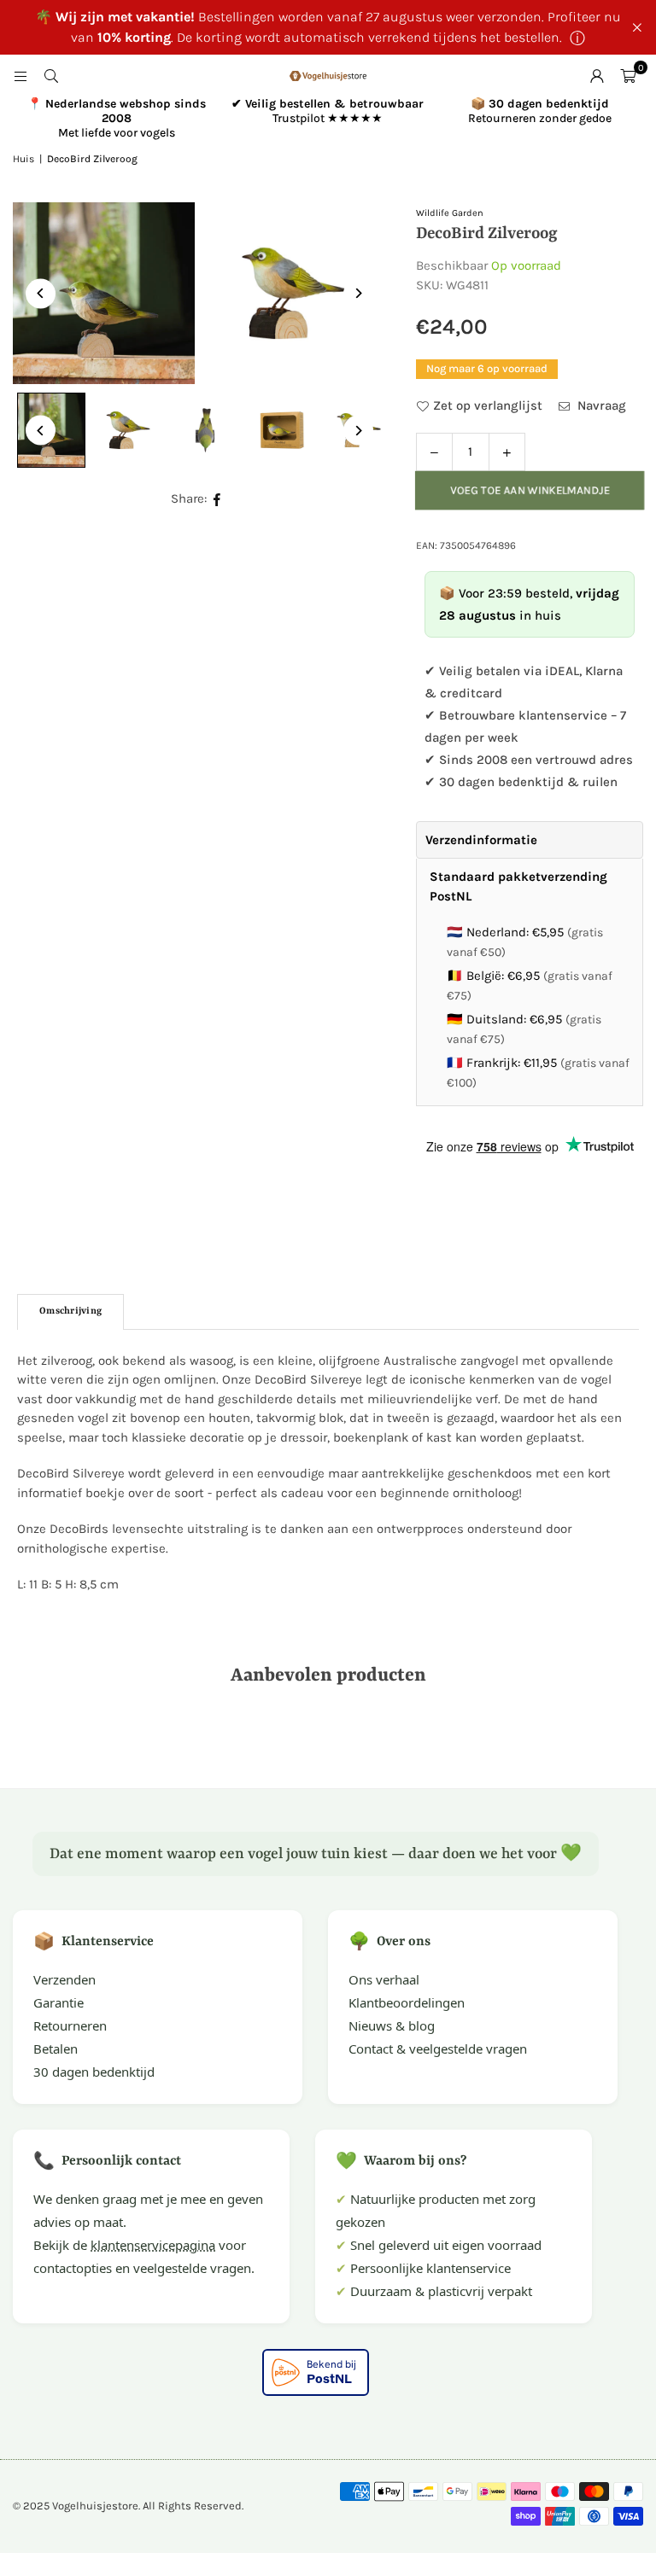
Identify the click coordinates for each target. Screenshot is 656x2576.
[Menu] (20, 76)
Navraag (600, 405)
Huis (23, 159)
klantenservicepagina (153, 2245)
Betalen (56, 2049)
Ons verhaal (384, 1979)
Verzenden (64, 1979)
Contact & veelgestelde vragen (438, 2049)
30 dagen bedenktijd (94, 2072)
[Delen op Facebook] (217, 499)
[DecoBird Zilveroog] (128, 430)
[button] (628, 76)
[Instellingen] (597, 76)
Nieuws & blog (392, 2025)
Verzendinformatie (481, 840)
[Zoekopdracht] (51, 76)
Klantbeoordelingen (407, 2002)
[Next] (358, 293)
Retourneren (70, 2025)
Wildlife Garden (450, 213)
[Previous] (41, 293)
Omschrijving (70, 1311)
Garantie (59, 2002)
